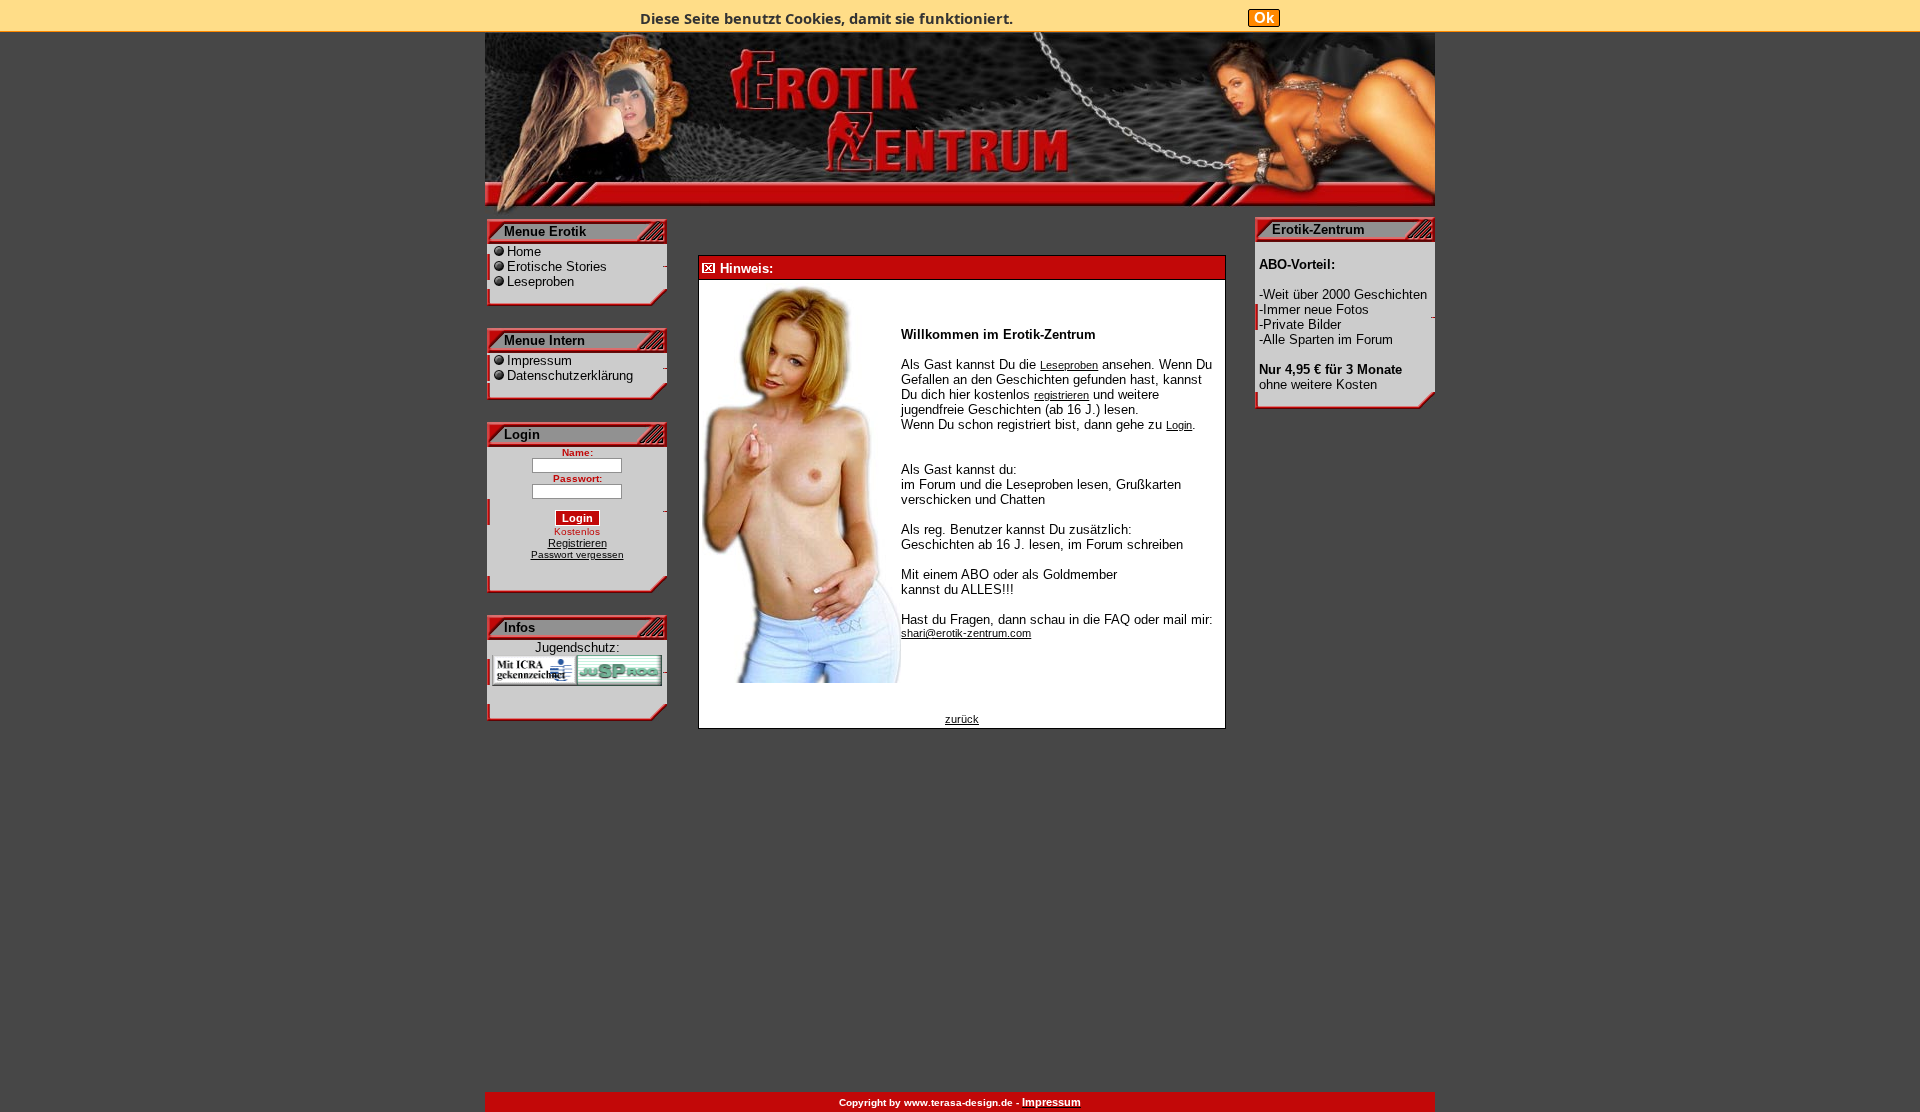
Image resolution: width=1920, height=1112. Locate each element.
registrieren (1061, 395)
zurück (962, 719)
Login (1179, 425)
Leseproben (540, 281)
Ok (1264, 18)
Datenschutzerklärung (570, 375)
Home (524, 251)
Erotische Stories (557, 266)
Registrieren (577, 543)
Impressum (539, 360)
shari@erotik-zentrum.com (966, 633)
